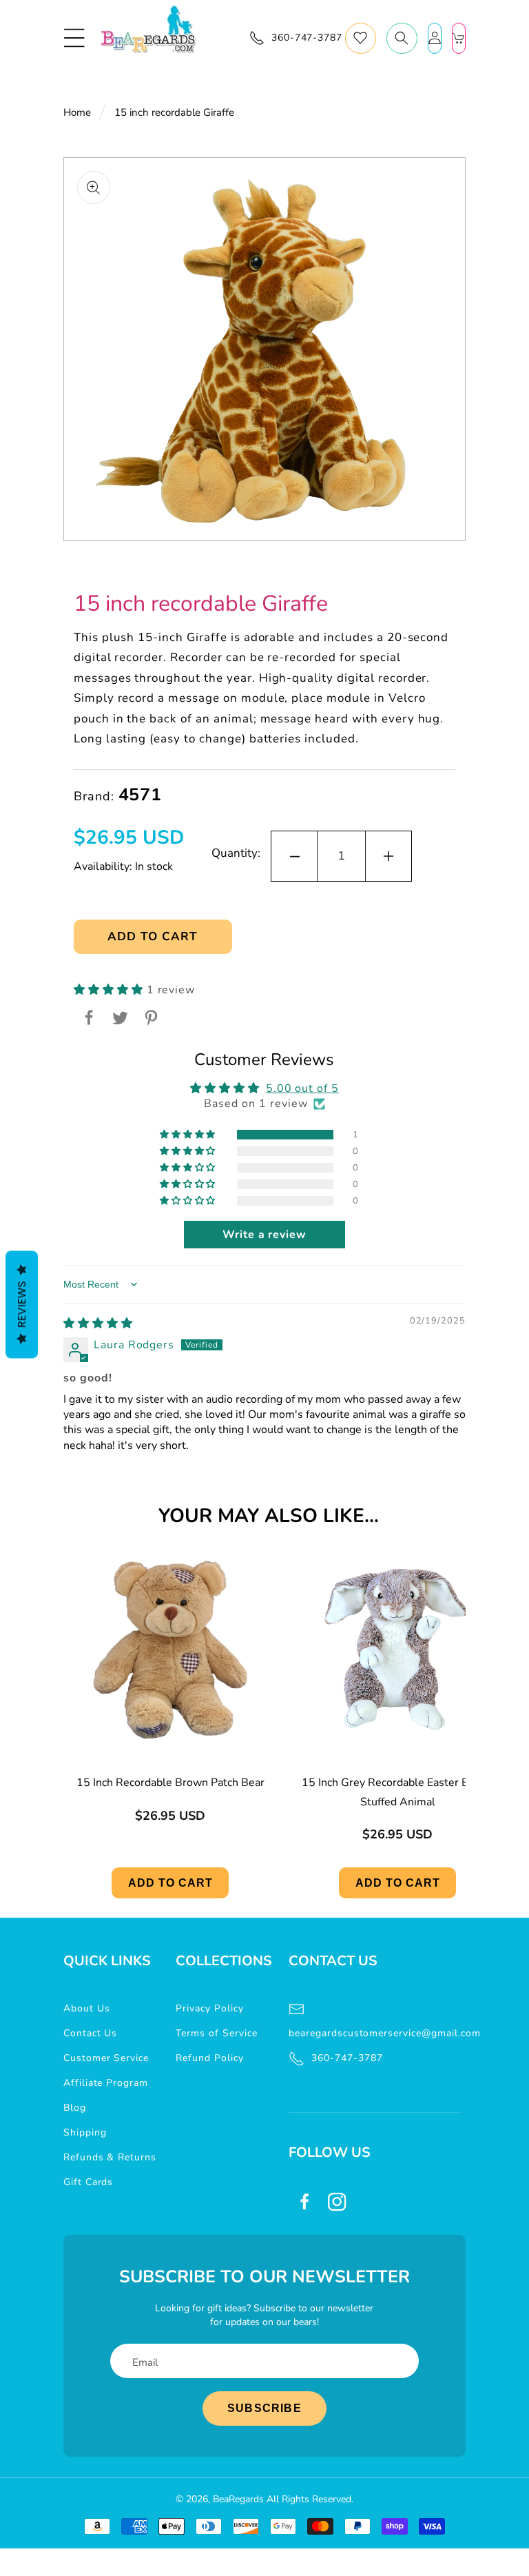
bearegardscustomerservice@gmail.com (375, 2033)
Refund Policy (209, 2058)
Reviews (22, 1304)
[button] (74, 38)
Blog (75, 2108)
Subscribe (264, 2408)
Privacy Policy (209, 2008)
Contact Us (91, 2033)
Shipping (85, 2132)
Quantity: (236, 853)
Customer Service (106, 2058)
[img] (98, 1324)
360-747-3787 (347, 2058)
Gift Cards (89, 2182)
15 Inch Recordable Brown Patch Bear (170, 1783)
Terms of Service (216, 2033)
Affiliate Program (106, 2083)
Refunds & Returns (110, 2157)
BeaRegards (238, 2499)
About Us (87, 2008)
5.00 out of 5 (302, 1088)
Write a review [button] (264, 1235)
